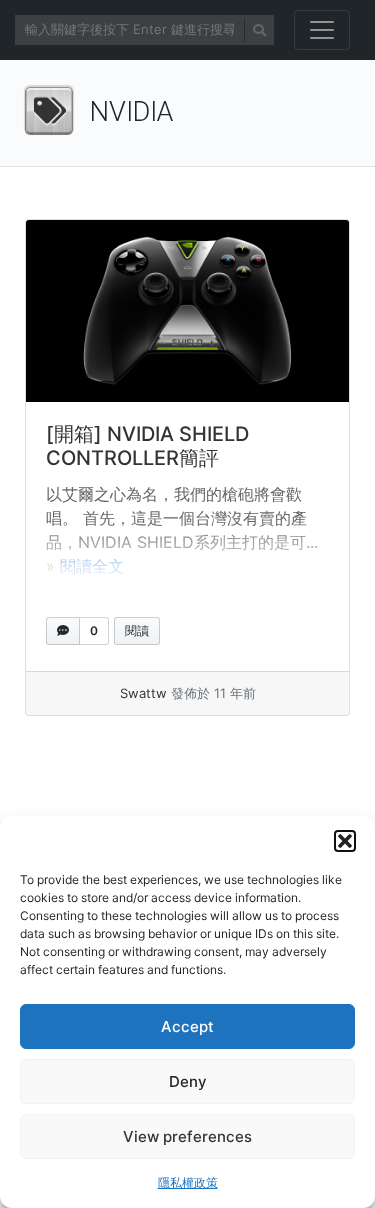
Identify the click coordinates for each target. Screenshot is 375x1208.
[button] (345, 841)
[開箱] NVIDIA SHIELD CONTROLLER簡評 (147, 446)
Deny (188, 1081)
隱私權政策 (188, 1182)
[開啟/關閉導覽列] (322, 30)
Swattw (143, 693)
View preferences (187, 1136)
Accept (187, 1026)
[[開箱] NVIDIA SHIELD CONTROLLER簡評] (187, 311)
